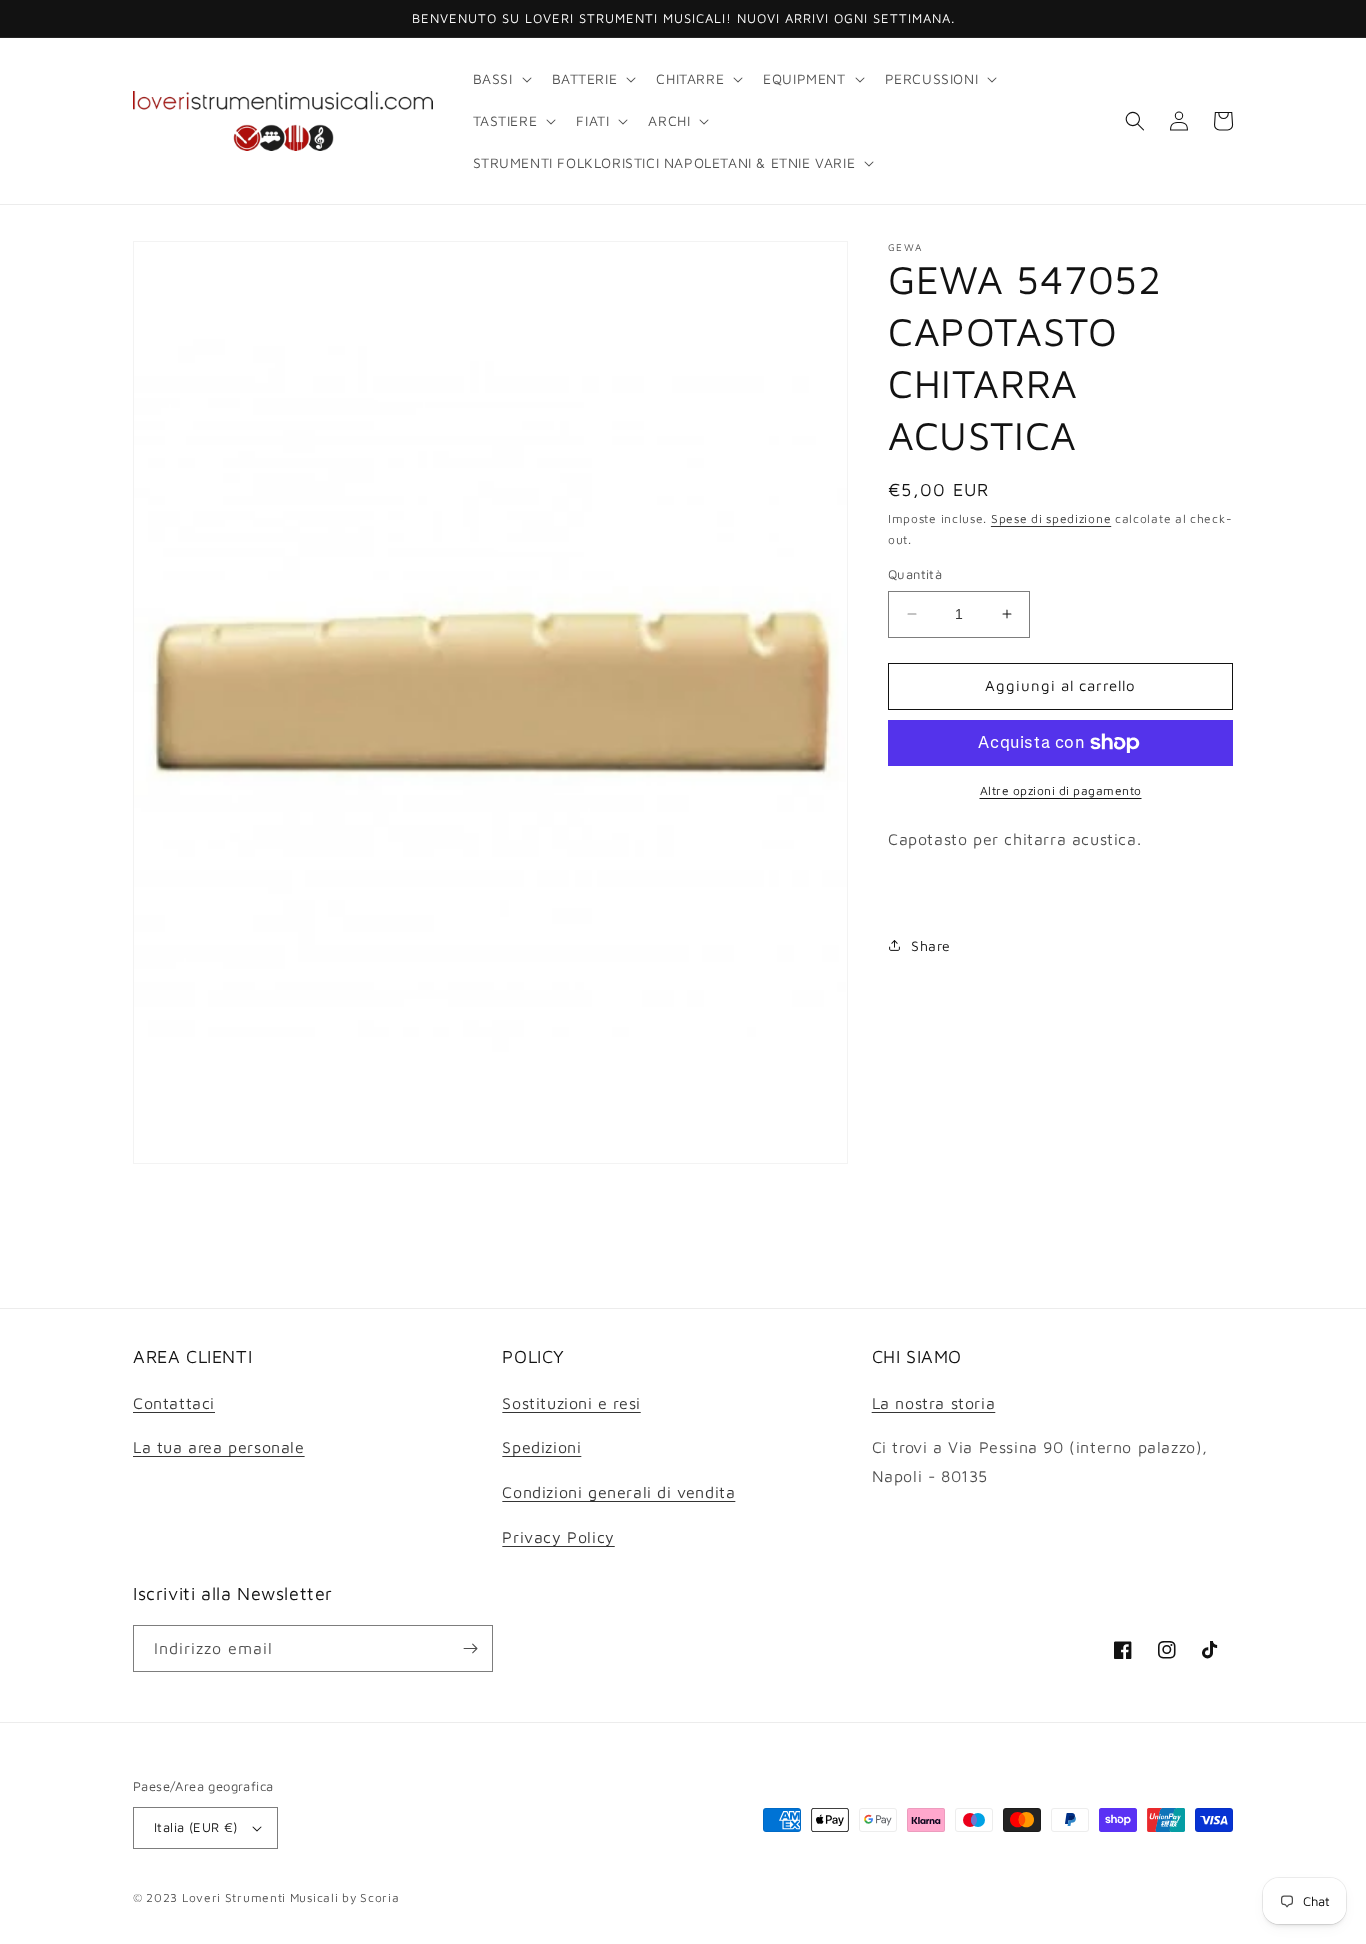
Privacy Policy (558, 1537)
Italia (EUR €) (196, 1827)
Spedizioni (541, 1447)
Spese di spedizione (1051, 518)
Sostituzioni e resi (571, 1403)
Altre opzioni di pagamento (1061, 790)
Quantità (915, 574)
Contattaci (174, 1403)
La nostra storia (934, 1403)
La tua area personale (219, 1447)
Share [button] (931, 945)
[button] (500, 79)
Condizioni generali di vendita (618, 1492)
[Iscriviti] (470, 1648)
